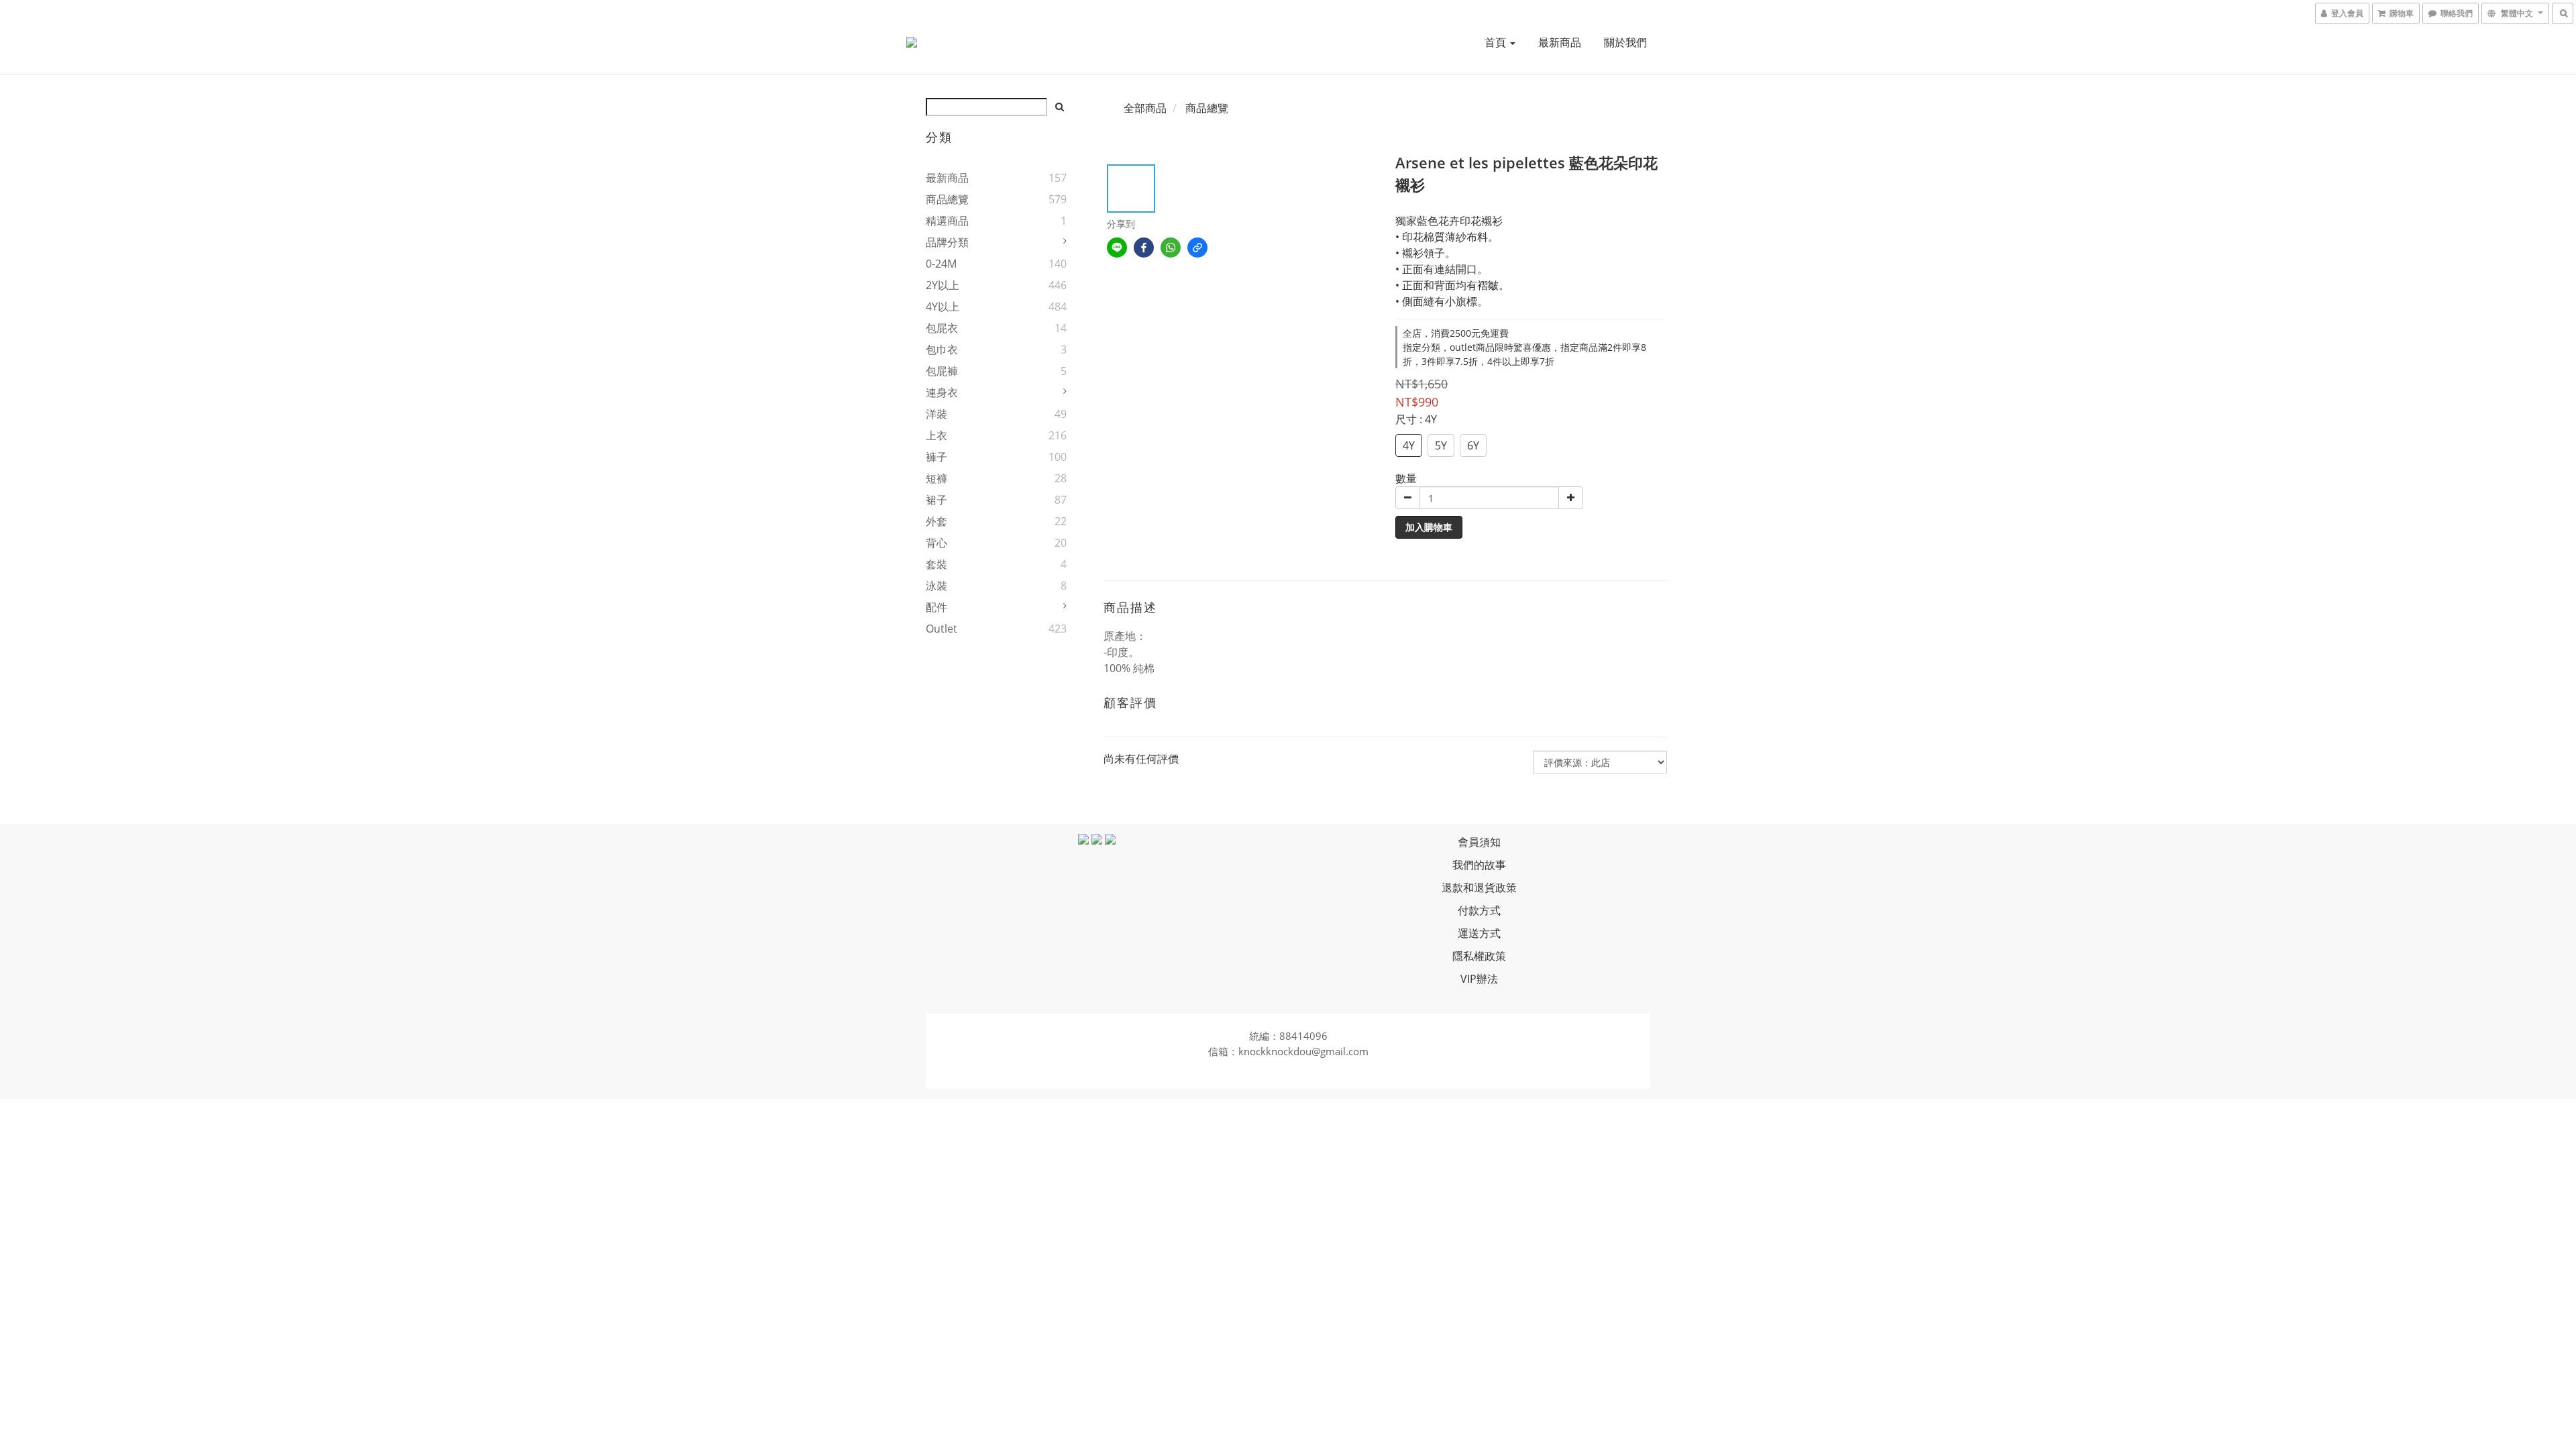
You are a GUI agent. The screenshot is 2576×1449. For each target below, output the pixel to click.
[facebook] (1144, 248)
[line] (1117, 248)
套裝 (936, 564)
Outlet (942, 629)
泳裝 (936, 586)
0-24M (941, 264)
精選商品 (947, 221)
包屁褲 (942, 371)
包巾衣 (942, 350)
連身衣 (942, 392)
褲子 (936, 457)
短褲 (936, 478)
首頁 (1497, 42)
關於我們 (1625, 42)
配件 (936, 607)
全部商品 (1145, 108)
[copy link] (1197, 248)
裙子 (936, 500)
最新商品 (1560, 42)
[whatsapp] (1171, 248)
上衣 (936, 435)
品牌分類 (947, 242)
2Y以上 (943, 285)
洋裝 (936, 414)
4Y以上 (943, 307)
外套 (936, 521)
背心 (936, 543)
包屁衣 (942, 328)
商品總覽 (947, 199)
